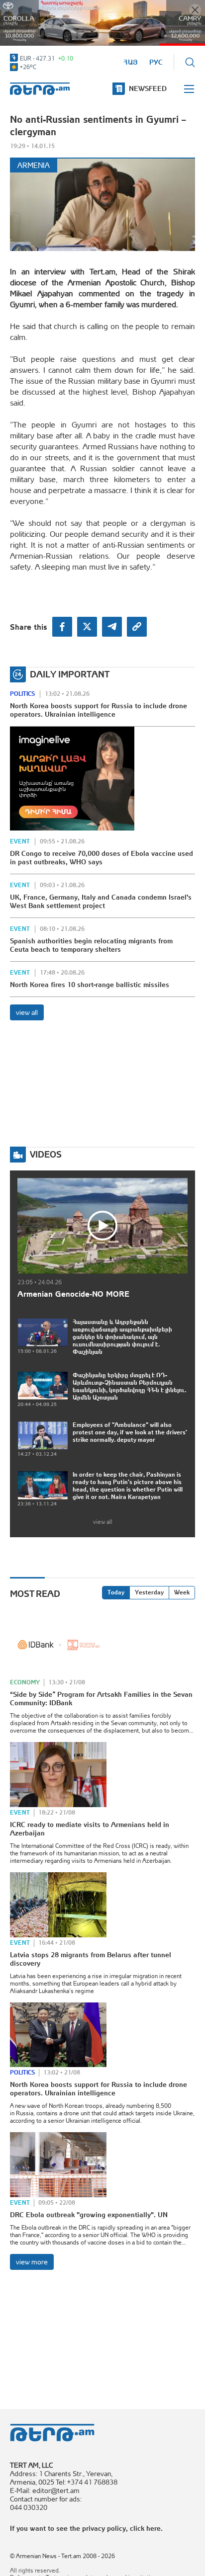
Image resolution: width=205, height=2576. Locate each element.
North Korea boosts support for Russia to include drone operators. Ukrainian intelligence (99, 710)
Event (20, 841)
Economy (25, 1682)
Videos (46, 1154)
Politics (22, 694)
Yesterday (149, 1592)
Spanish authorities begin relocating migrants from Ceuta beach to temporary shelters (91, 945)
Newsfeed (148, 88)
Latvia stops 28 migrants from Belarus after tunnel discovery (91, 1959)
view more (32, 2262)
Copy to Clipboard (137, 627)
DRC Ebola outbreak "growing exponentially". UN (89, 2215)
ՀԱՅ (131, 62)
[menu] (190, 89)
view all (27, 1012)
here (154, 2528)
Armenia (34, 165)
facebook (62, 627)
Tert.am (40, 89)
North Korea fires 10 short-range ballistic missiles (90, 985)
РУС (156, 62)
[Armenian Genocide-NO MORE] (102, 1226)
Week (182, 1592)
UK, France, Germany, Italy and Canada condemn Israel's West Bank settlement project (101, 901)
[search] (190, 62)
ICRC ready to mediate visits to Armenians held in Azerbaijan (90, 1829)
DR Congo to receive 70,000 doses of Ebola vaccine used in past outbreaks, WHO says (102, 858)
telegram (112, 627)
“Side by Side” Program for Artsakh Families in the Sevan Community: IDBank (101, 1699)
